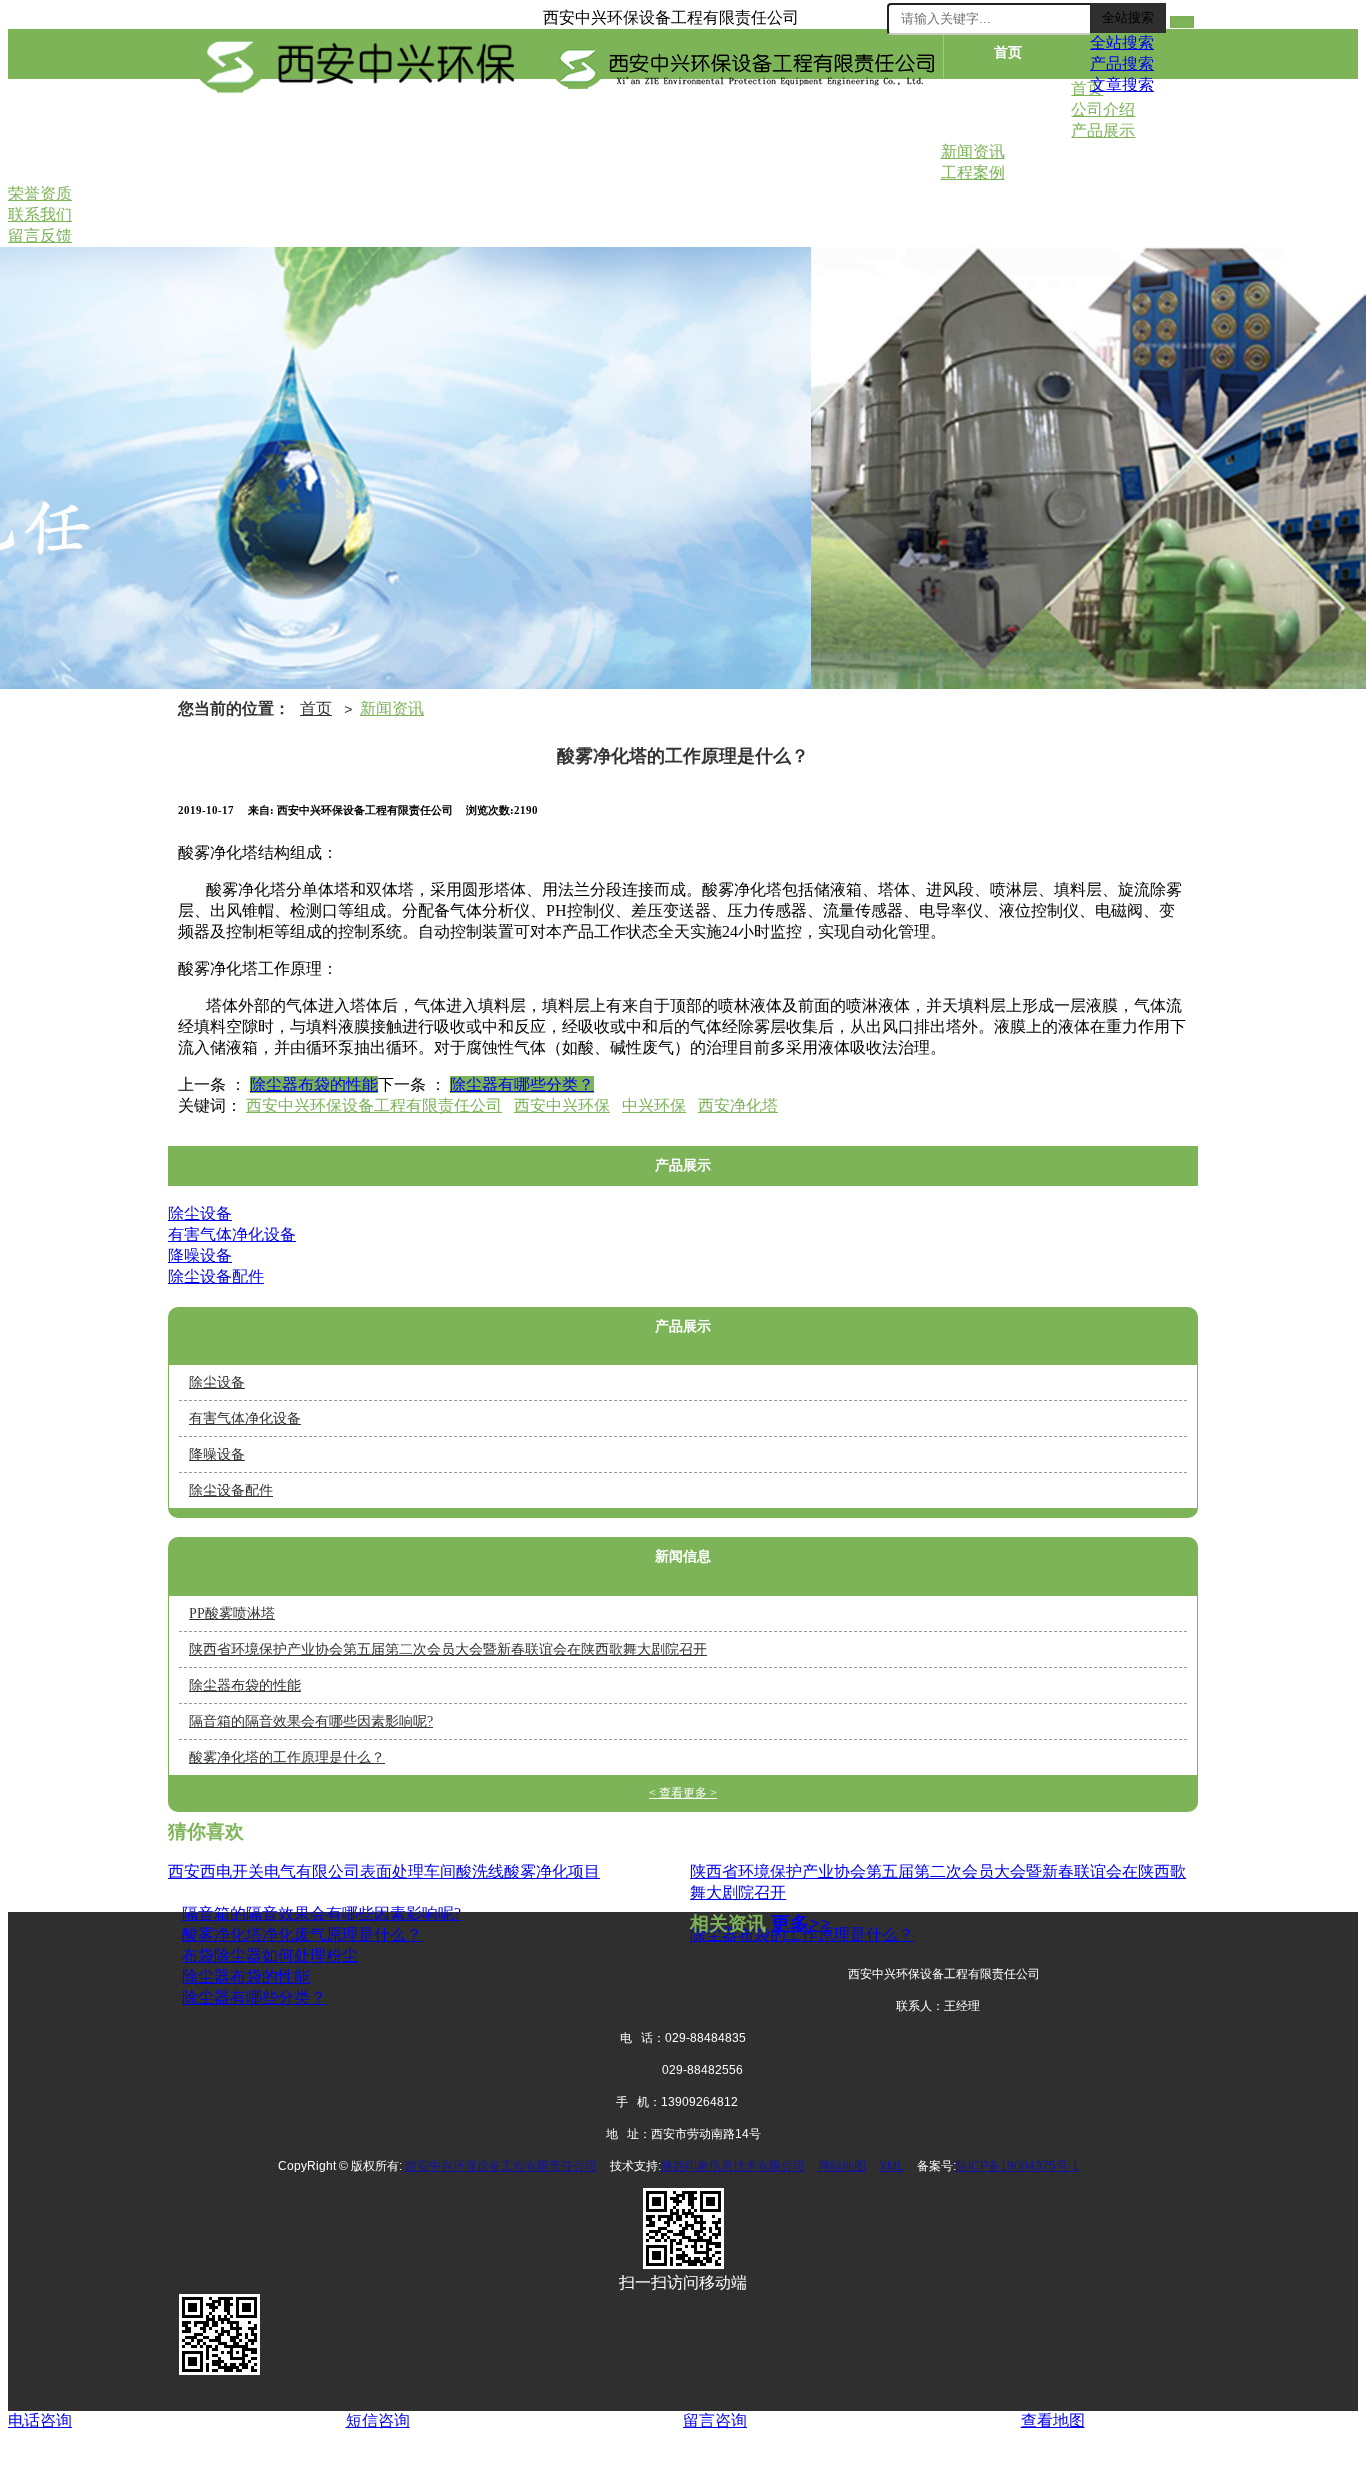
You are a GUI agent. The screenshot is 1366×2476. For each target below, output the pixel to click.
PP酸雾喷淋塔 (232, 1613)
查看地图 (1053, 2420)
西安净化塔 (738, 1105)
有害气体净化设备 (232, 1234)
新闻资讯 (362, 148)
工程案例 (490, 148)
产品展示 (233, 148)
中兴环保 (654, 1105)
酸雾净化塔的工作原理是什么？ (287, 1757)
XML (891, 2166)
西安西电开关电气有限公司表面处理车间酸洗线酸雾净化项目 (384, 1871)
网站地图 (842, 2166)
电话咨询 (40, 2420)
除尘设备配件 (216, 1276)
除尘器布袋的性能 (314, 1084)
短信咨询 (378, 2420)
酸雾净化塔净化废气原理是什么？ (302, 1934)
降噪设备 (200, 1255)
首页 (1008, 52)
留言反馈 (877, 148)
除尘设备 (200, 1213)
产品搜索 (1122, 63)
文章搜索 (1122, 84)
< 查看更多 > (683, 1793)
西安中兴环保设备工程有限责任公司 (374, 1105)
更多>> (801, 1923)
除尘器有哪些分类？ (522, 1084)
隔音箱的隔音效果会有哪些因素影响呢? (311, 1721)
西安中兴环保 (562, 1105)
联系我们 (748, 148)
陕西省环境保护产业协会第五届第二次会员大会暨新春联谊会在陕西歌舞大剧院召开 (448, 1649)
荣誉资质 (619, 148)
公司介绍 (1008, 100)
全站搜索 (1128, 17)
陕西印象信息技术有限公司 (733, 2166)
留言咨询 (715, 2420)
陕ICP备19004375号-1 (1017, 2166)
